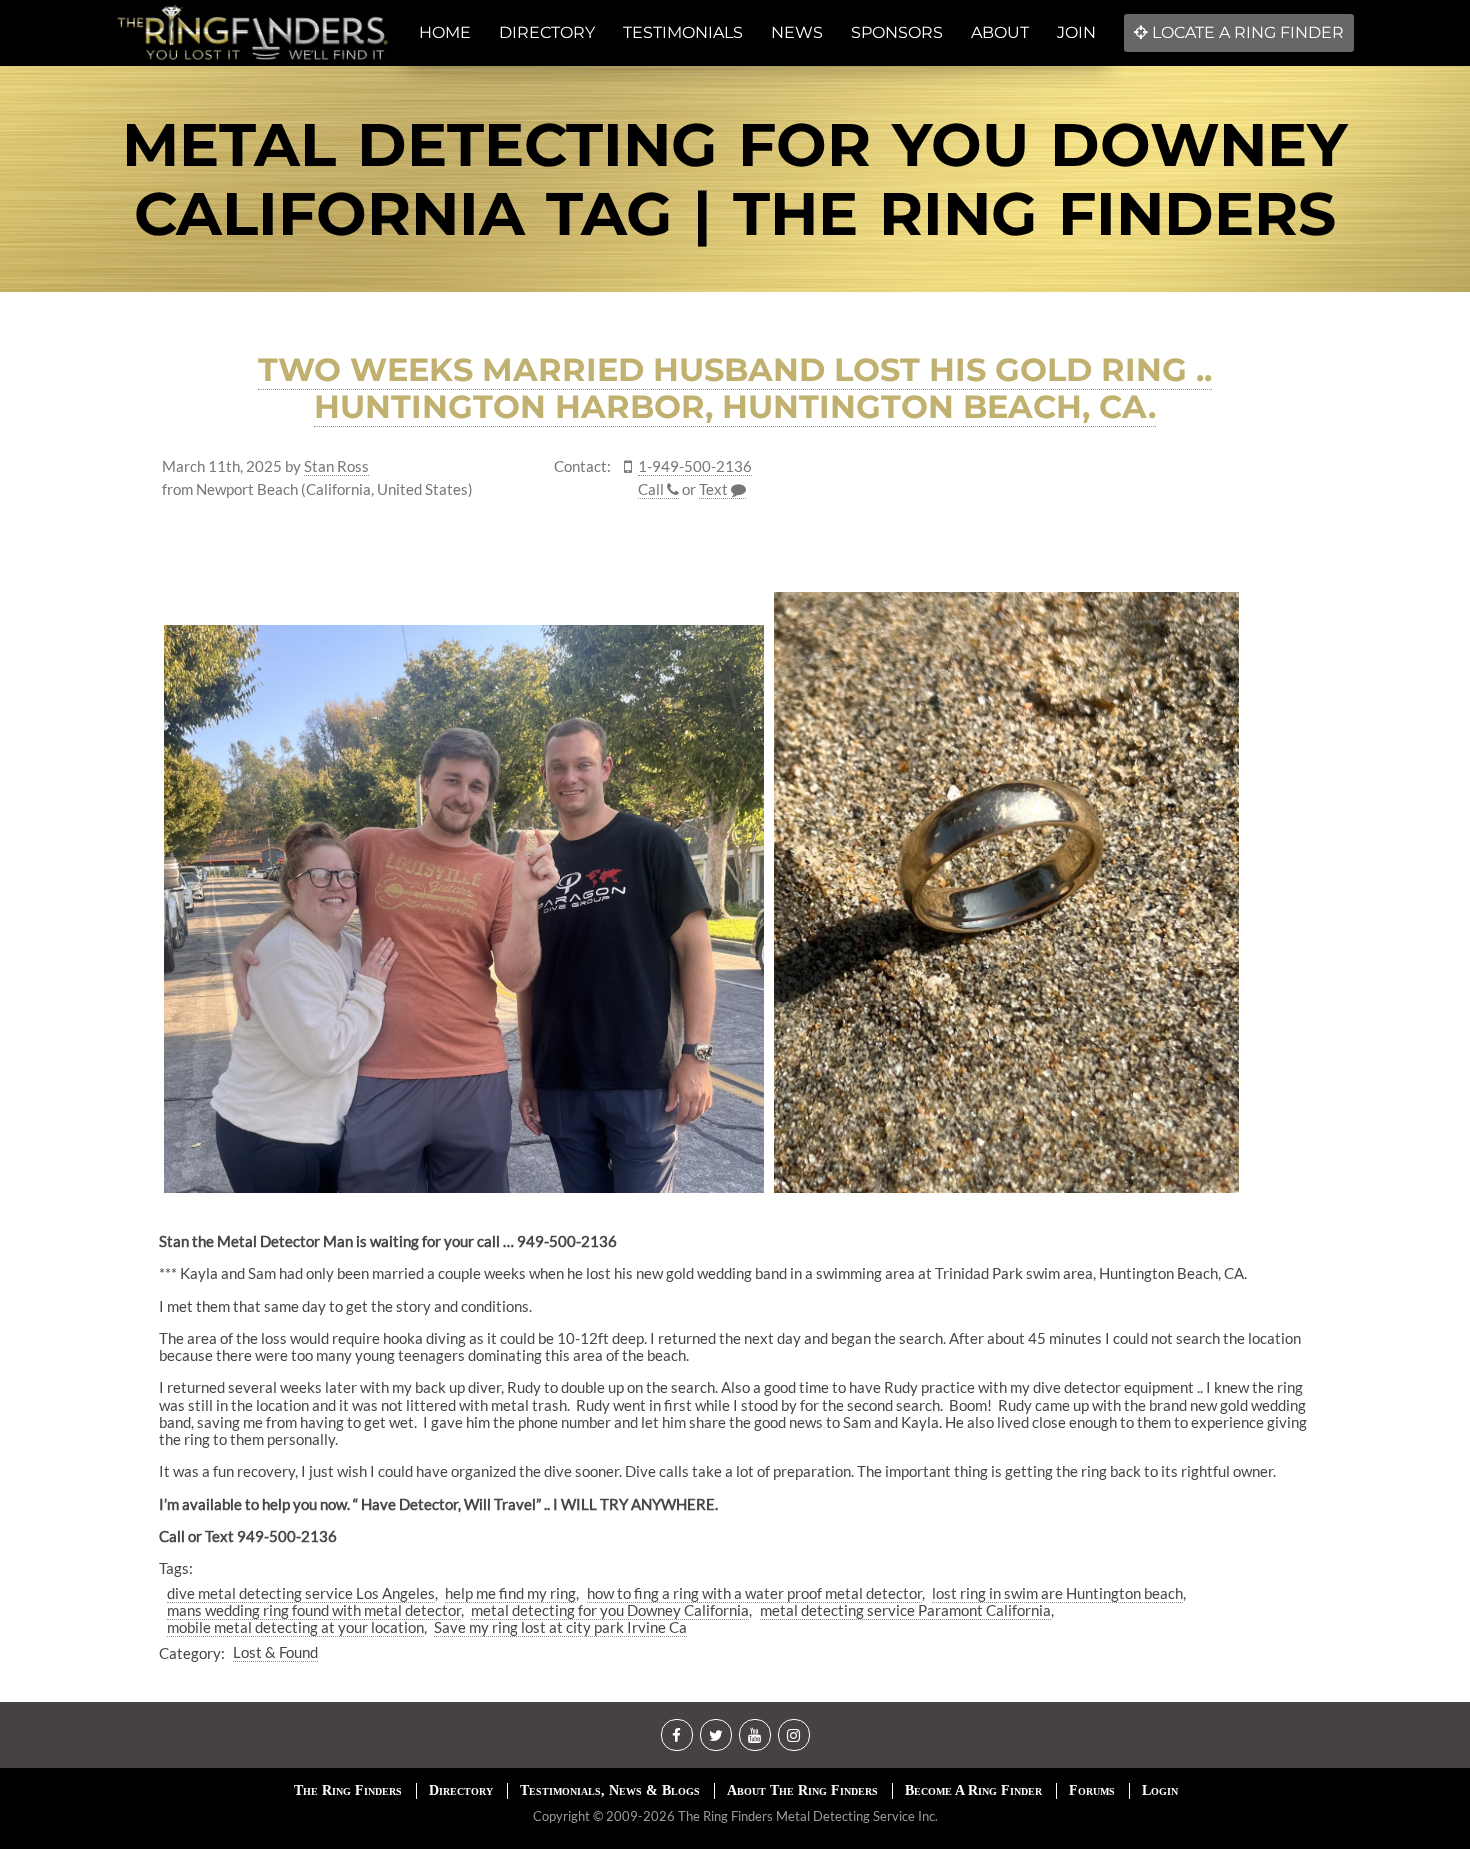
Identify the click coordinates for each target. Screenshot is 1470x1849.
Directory (461, 1790)
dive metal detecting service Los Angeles (301, 1593)
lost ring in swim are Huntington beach (1057, 1593)
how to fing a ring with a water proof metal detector (754, 1593)
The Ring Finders (348, 1790)
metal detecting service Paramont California (905, 1610)
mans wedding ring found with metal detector (314, 1610)
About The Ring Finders (802, 1790)
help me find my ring (510, 1593)
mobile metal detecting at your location (295, 1627)
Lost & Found (275, 1652)
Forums (1092, 1790)
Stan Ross (336, 466)
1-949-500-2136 (695, 466)
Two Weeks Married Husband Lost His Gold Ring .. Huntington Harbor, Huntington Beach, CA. (735, 388)
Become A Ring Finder (973, 1790)
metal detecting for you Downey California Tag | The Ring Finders (735, 179)
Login (1160, 1790)
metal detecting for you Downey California (610, 1610)
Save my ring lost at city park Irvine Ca (560, 1627)
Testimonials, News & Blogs (610, 1790)
